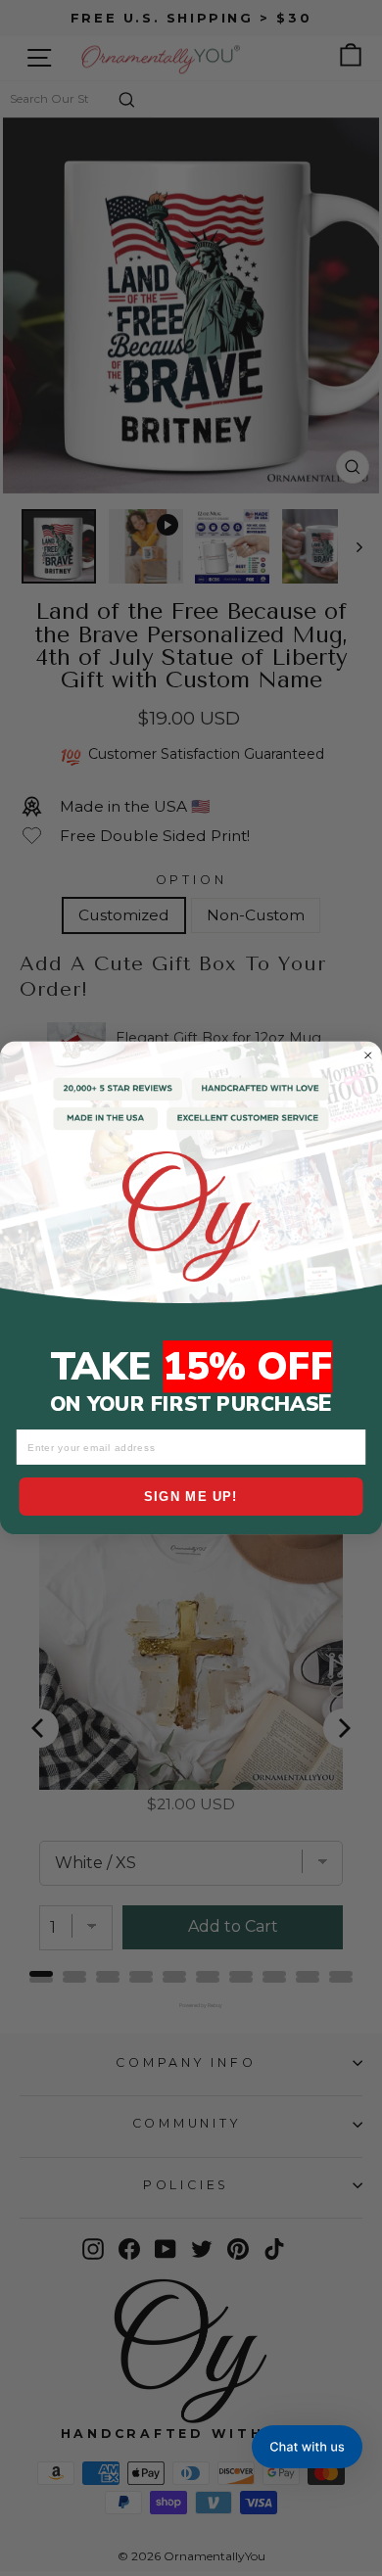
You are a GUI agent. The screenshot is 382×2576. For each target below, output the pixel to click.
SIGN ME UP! (191, 1496)
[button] (307, 2447)
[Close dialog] (368, 1055)
